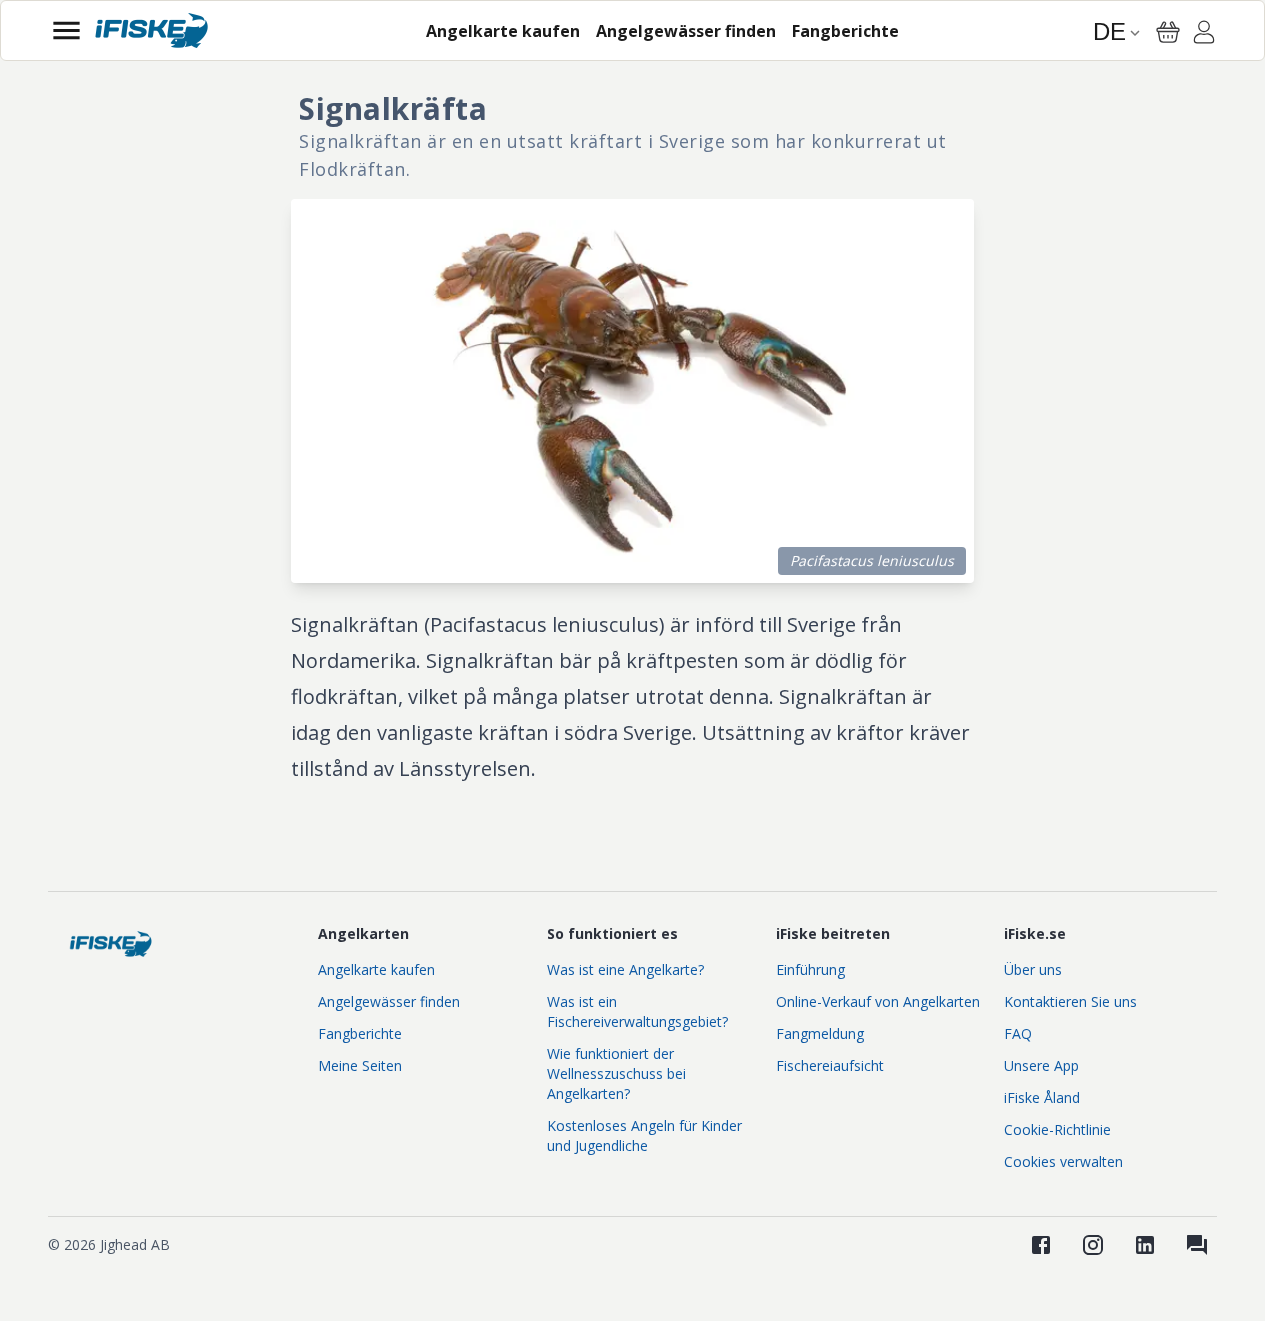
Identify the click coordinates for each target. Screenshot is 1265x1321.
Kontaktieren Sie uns (1070, 1001)
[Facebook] (1041, 1245)
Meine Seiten (360, 1065)
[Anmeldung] (1204, 35)
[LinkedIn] (1145, 1245)
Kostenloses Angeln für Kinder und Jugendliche (644, 1135)
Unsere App (1041, 1065)
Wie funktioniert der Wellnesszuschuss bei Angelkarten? (616, 1073)
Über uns (1033, 969)
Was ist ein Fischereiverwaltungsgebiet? (637, 1011)
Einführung (810, 969)
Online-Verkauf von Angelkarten (878, 1001)
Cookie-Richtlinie (1057, 1129)
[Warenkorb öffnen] (1168, 32)
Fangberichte (360, 1033)
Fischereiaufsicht (830, 1065)
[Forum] (1197, 1245)
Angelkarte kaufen (376, 969)
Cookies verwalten (1063, 1161)
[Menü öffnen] (66, 30)
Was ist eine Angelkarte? (625, 969)
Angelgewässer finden (389, 1001)
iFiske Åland (1042, 1097)
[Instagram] (1093, 1245)
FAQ (1018, 1033)
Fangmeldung (820, 1033)
